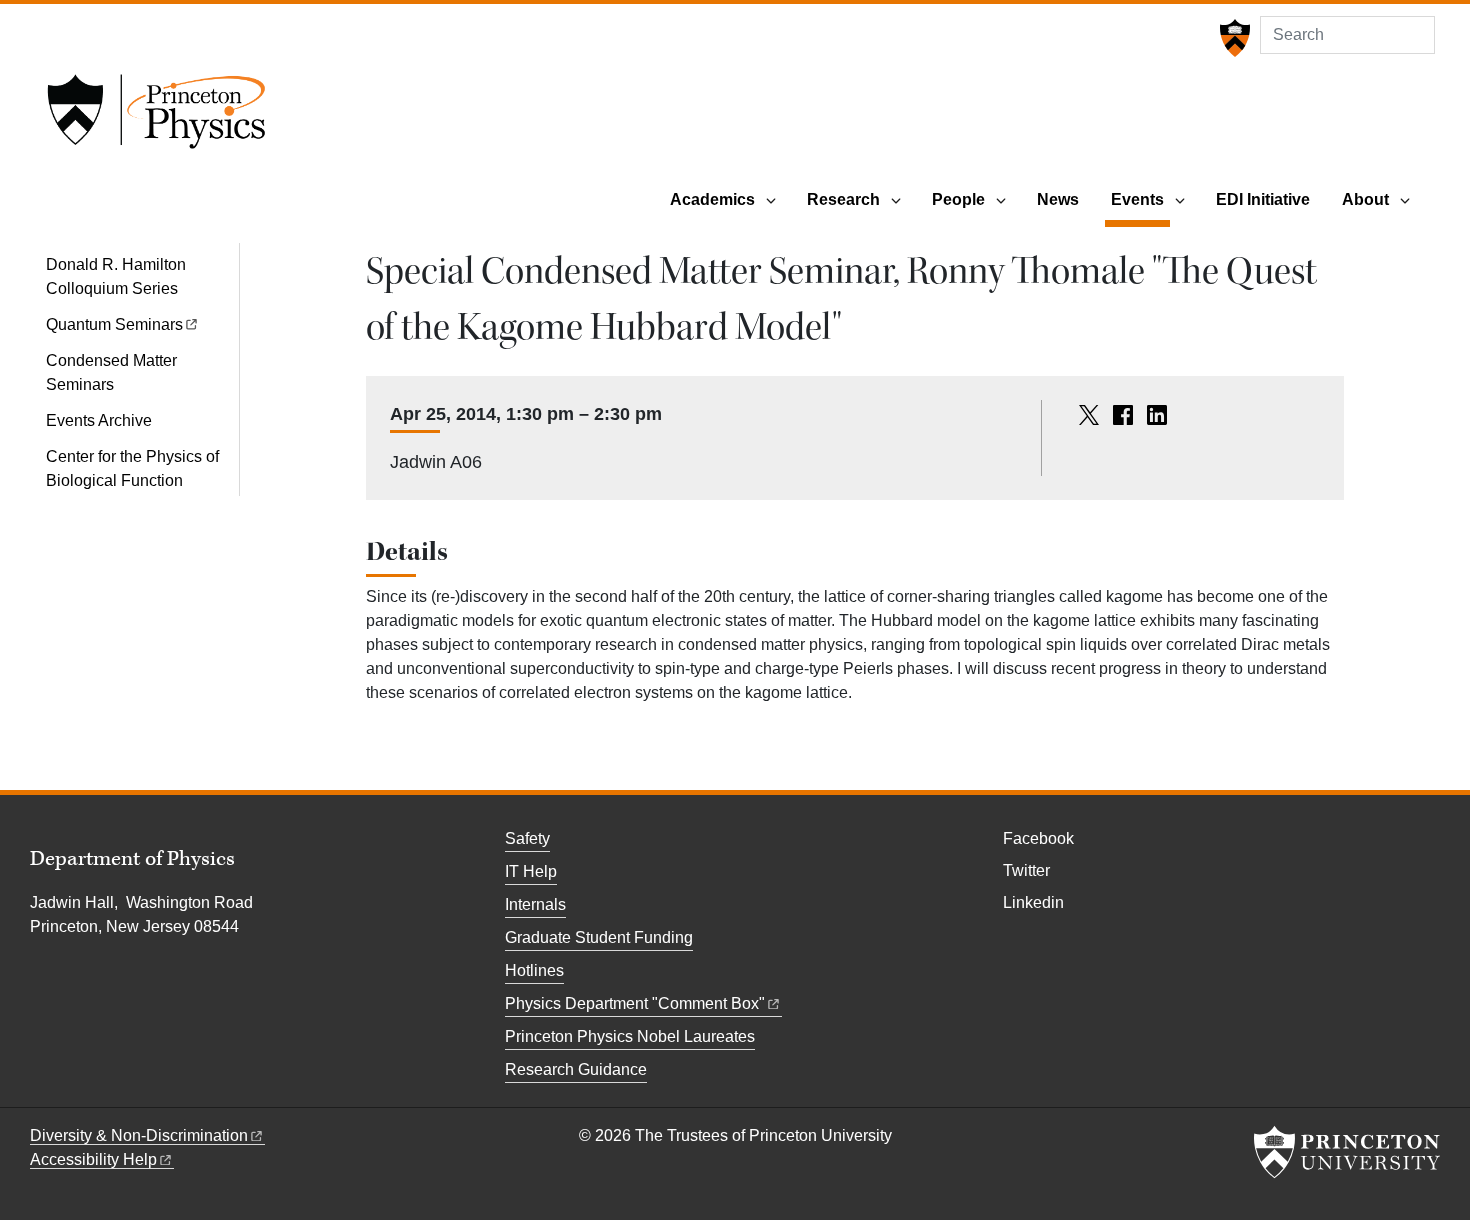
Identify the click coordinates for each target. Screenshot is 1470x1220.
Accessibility (93, 1159)
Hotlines (534, 970)
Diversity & (139, 1135)
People (958, 199)
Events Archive (99, 420)
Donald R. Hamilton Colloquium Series (116, 276)
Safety (527, 838)
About (1365, 199)
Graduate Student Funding (599, 937)
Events (1140, 199)
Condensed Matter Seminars (111, 372)
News (1058, 199)
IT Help (531, 871)
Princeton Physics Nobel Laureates (630, 1036)
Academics (712, 199)
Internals (535, 904)
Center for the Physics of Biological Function (132, 468)
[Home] (156, 118)
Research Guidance (576, 1069)
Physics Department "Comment (635, 1003)
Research (843, 199)
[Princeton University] (1232, 38)
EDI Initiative (1263, 199)
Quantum (114, 324)
